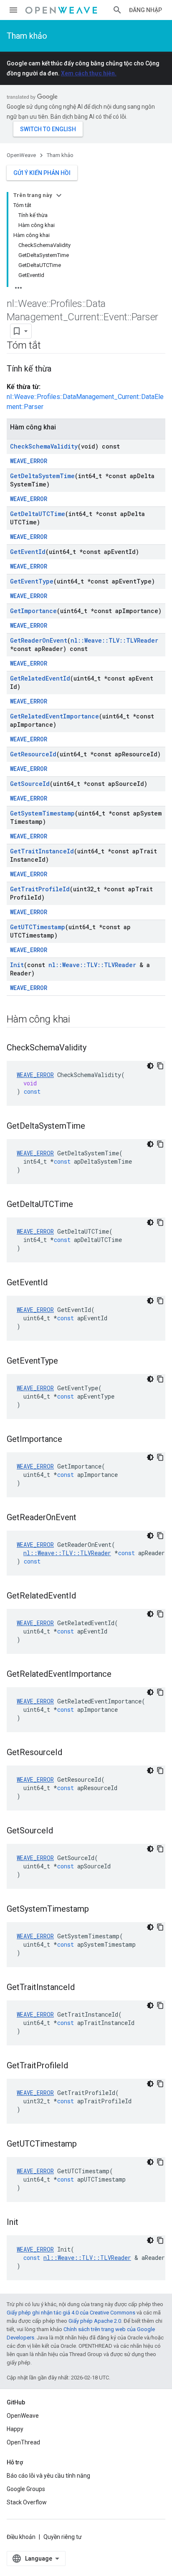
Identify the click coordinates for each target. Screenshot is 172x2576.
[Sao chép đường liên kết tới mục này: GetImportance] (71, 1440)
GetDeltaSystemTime (42, 476)
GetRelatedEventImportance (54, 716)
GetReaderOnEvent (39, 640)
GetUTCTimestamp (38, 927)
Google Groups (26, 2489)
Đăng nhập (145, 10)
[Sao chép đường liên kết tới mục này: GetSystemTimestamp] (97, 1910)
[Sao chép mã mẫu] (160, 1066)
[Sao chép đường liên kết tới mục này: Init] (27, 2223)
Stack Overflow (27, 2502)
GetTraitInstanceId (42, 851)
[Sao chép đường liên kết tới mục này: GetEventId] (56, 1283)
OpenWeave (21, 155)
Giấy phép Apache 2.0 (95, 2321)
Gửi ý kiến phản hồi (42, 173)
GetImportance (33, 611)
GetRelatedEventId (40, 678)
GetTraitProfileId (40, 889)
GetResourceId (33, 754)
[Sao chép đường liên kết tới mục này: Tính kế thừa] (60, 369)
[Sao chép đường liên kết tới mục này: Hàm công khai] (78, 1020)
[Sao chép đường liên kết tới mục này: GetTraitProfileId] (76, 2066)
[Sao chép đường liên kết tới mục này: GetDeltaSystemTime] (94, 1127)
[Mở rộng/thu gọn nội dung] (59, 195)
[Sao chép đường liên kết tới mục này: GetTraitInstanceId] (83, 1988)
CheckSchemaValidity (44, 446)
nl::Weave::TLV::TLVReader (114, 640)
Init (17, 965)
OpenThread (23, 2442)
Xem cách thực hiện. (89, 73)
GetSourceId (30, 784)
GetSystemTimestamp (42, 813)
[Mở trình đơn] (13, 10)
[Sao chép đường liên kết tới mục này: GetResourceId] (71, 1753)
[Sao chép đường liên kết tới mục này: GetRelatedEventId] (84, 1596)
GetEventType (32, 581)
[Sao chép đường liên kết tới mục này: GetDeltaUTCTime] (81, 1205)
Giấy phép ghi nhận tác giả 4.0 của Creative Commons (71, 2313)
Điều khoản (21, 2537)
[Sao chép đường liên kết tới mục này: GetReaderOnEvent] (85, 1518)
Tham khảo (27, 36)
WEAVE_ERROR (29, 461)
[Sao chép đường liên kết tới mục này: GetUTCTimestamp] (85, 2145)
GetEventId (28, 552)
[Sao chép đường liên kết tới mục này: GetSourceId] (61, 1831)
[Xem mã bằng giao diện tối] (150, 1066)
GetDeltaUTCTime (38, 514)
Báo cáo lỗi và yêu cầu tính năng (48, 2476)
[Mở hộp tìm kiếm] (117, 10)
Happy (15, 2429)
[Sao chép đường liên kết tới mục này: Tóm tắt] (49, 346)
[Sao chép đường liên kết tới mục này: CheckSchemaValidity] (95, 1048)
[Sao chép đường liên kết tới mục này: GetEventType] (66, 1362)
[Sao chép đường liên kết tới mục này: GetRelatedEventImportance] (120, 1675)
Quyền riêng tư (63, 2537)
